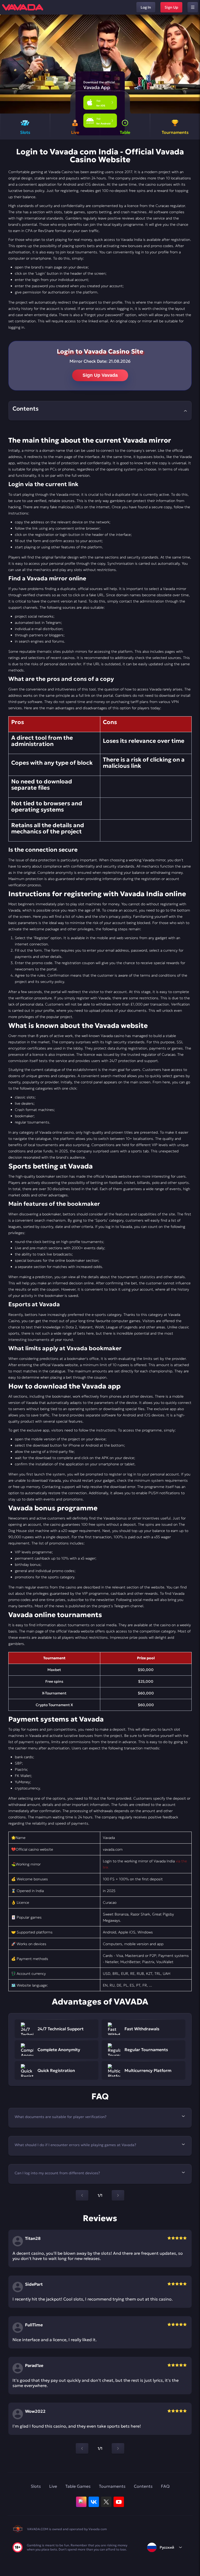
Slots (36, 2486)
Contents (143, 2486)
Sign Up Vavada (100, 375)
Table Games (78, 2486)
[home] (23, 7)
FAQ (165, 2486)
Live (53, 2486)
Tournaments (112, 2486)
